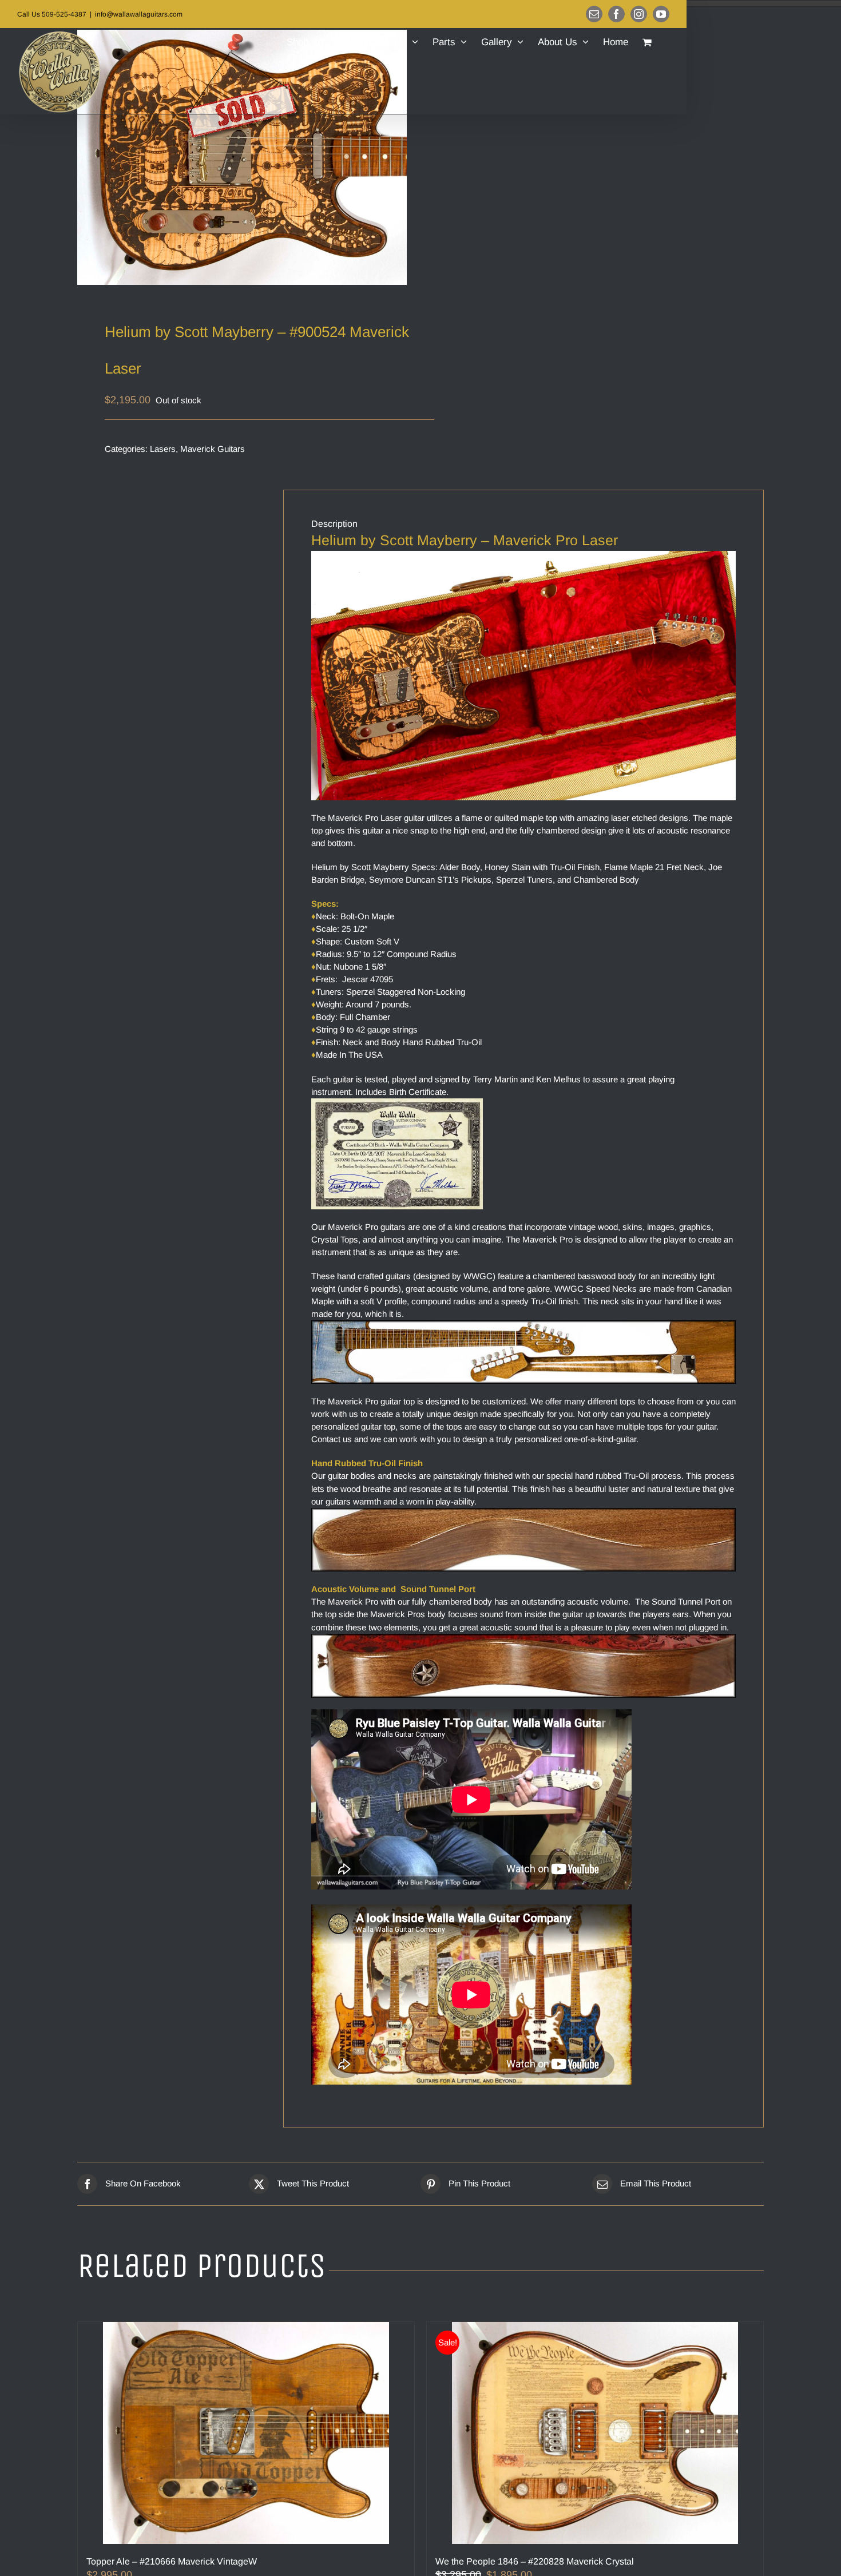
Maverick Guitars (213, 449)
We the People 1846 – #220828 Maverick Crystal (535, 2561)
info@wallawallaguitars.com (139, 14)
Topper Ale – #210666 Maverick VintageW (172, 2561)
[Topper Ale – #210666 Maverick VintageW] (246, 2433)
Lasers (163, 449)
